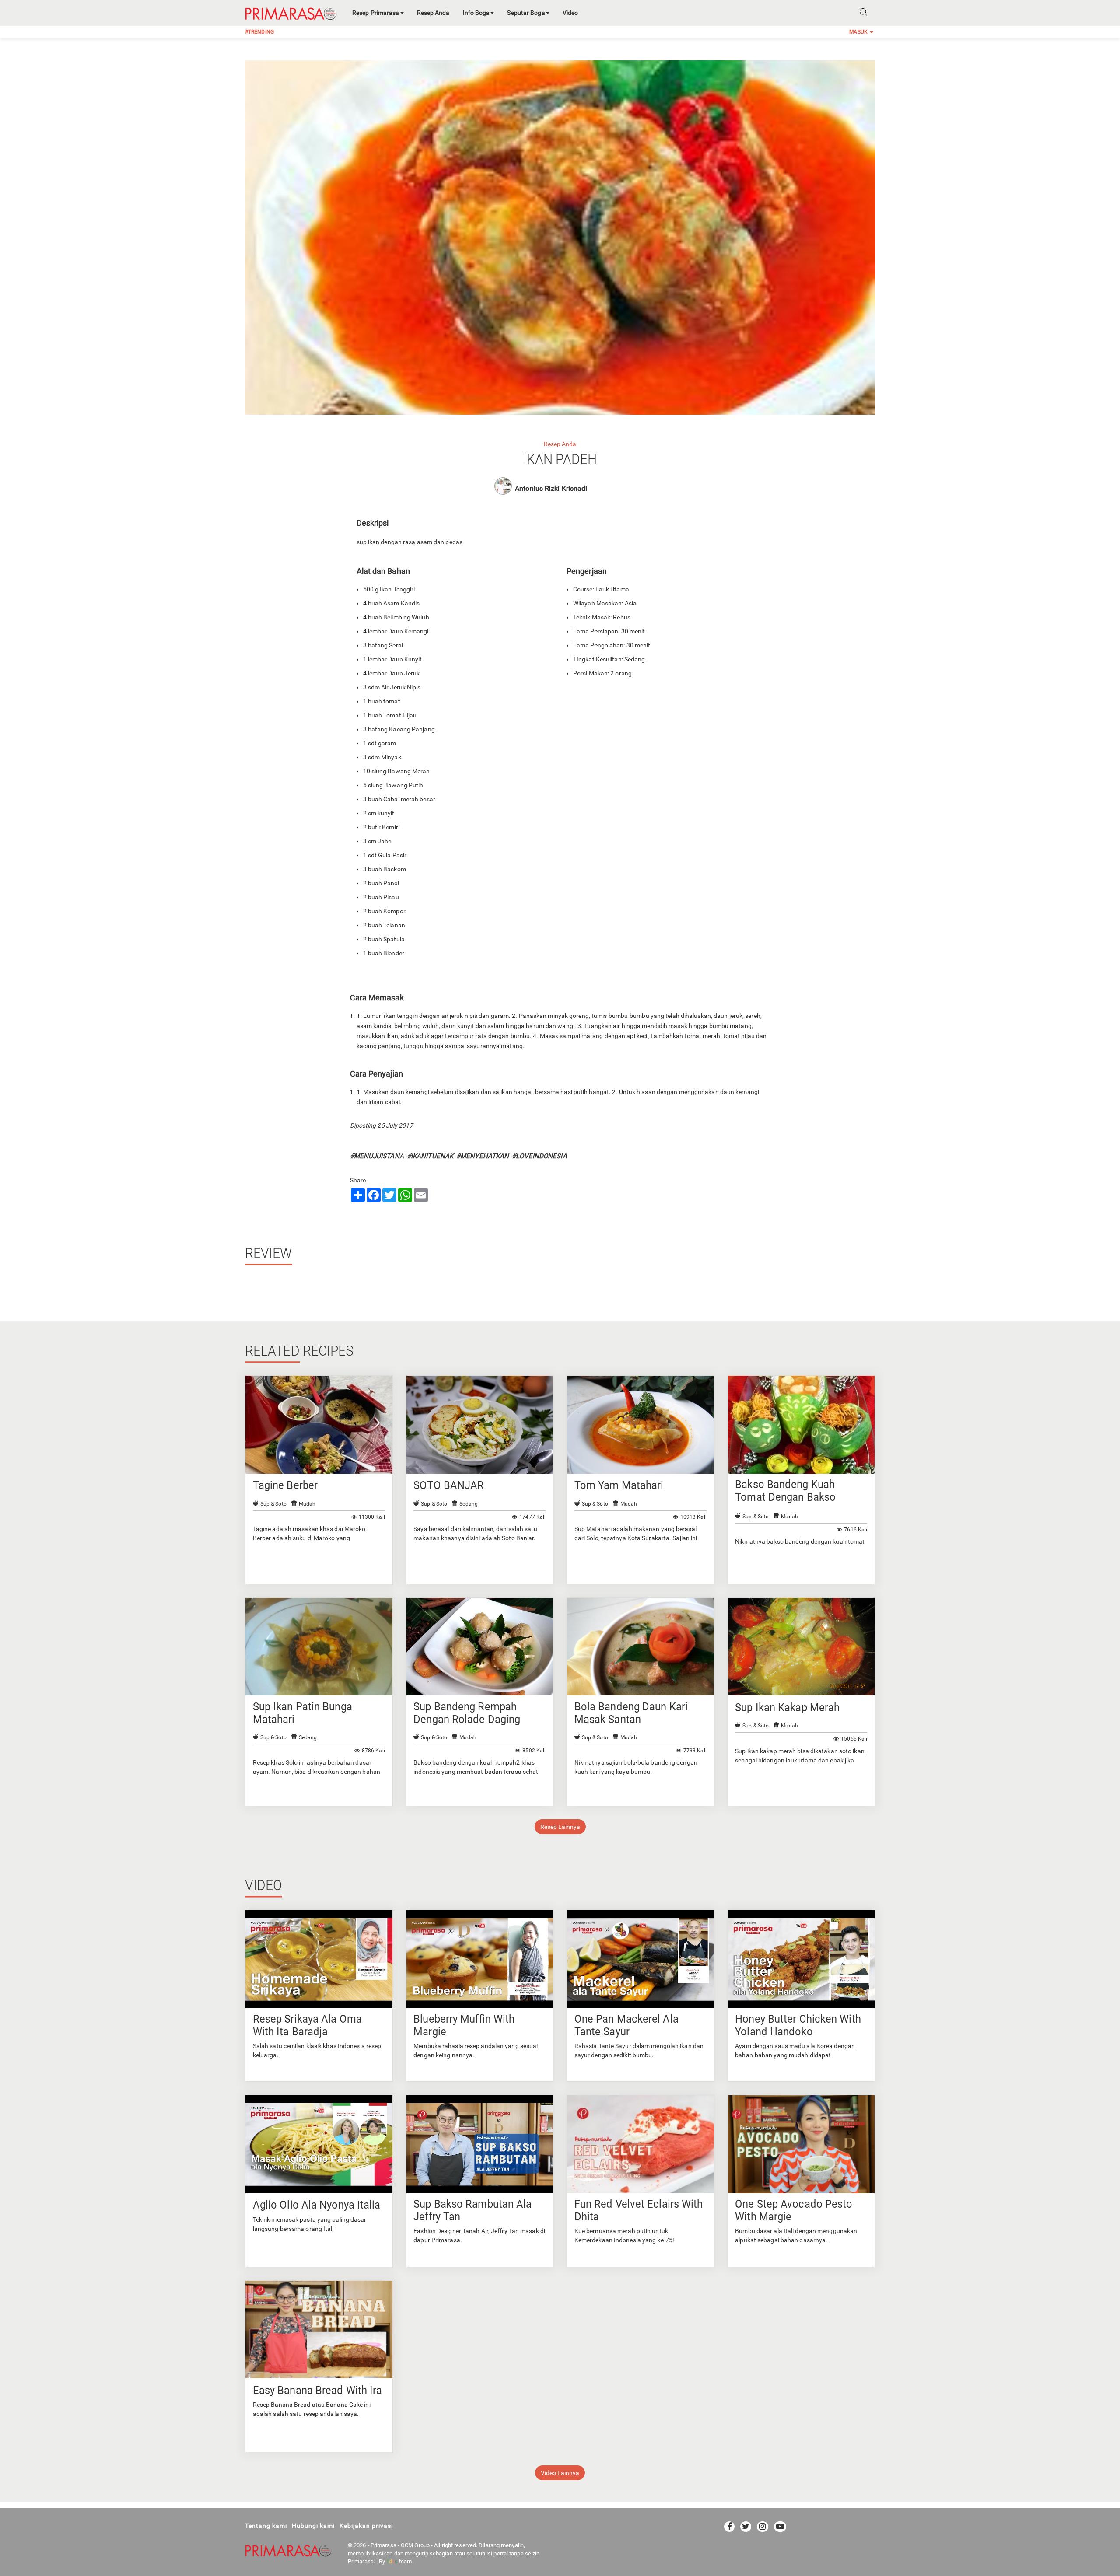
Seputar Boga (526, 13)
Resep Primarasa (376, 13)
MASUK (859, 32)
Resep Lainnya (560, 1827)
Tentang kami (266, 2526)
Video (570, 13)
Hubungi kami (313, 2526)
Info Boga (476, 13)
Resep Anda (433, 13)
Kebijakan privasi (366, 2526)
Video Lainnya (560, 2473)
